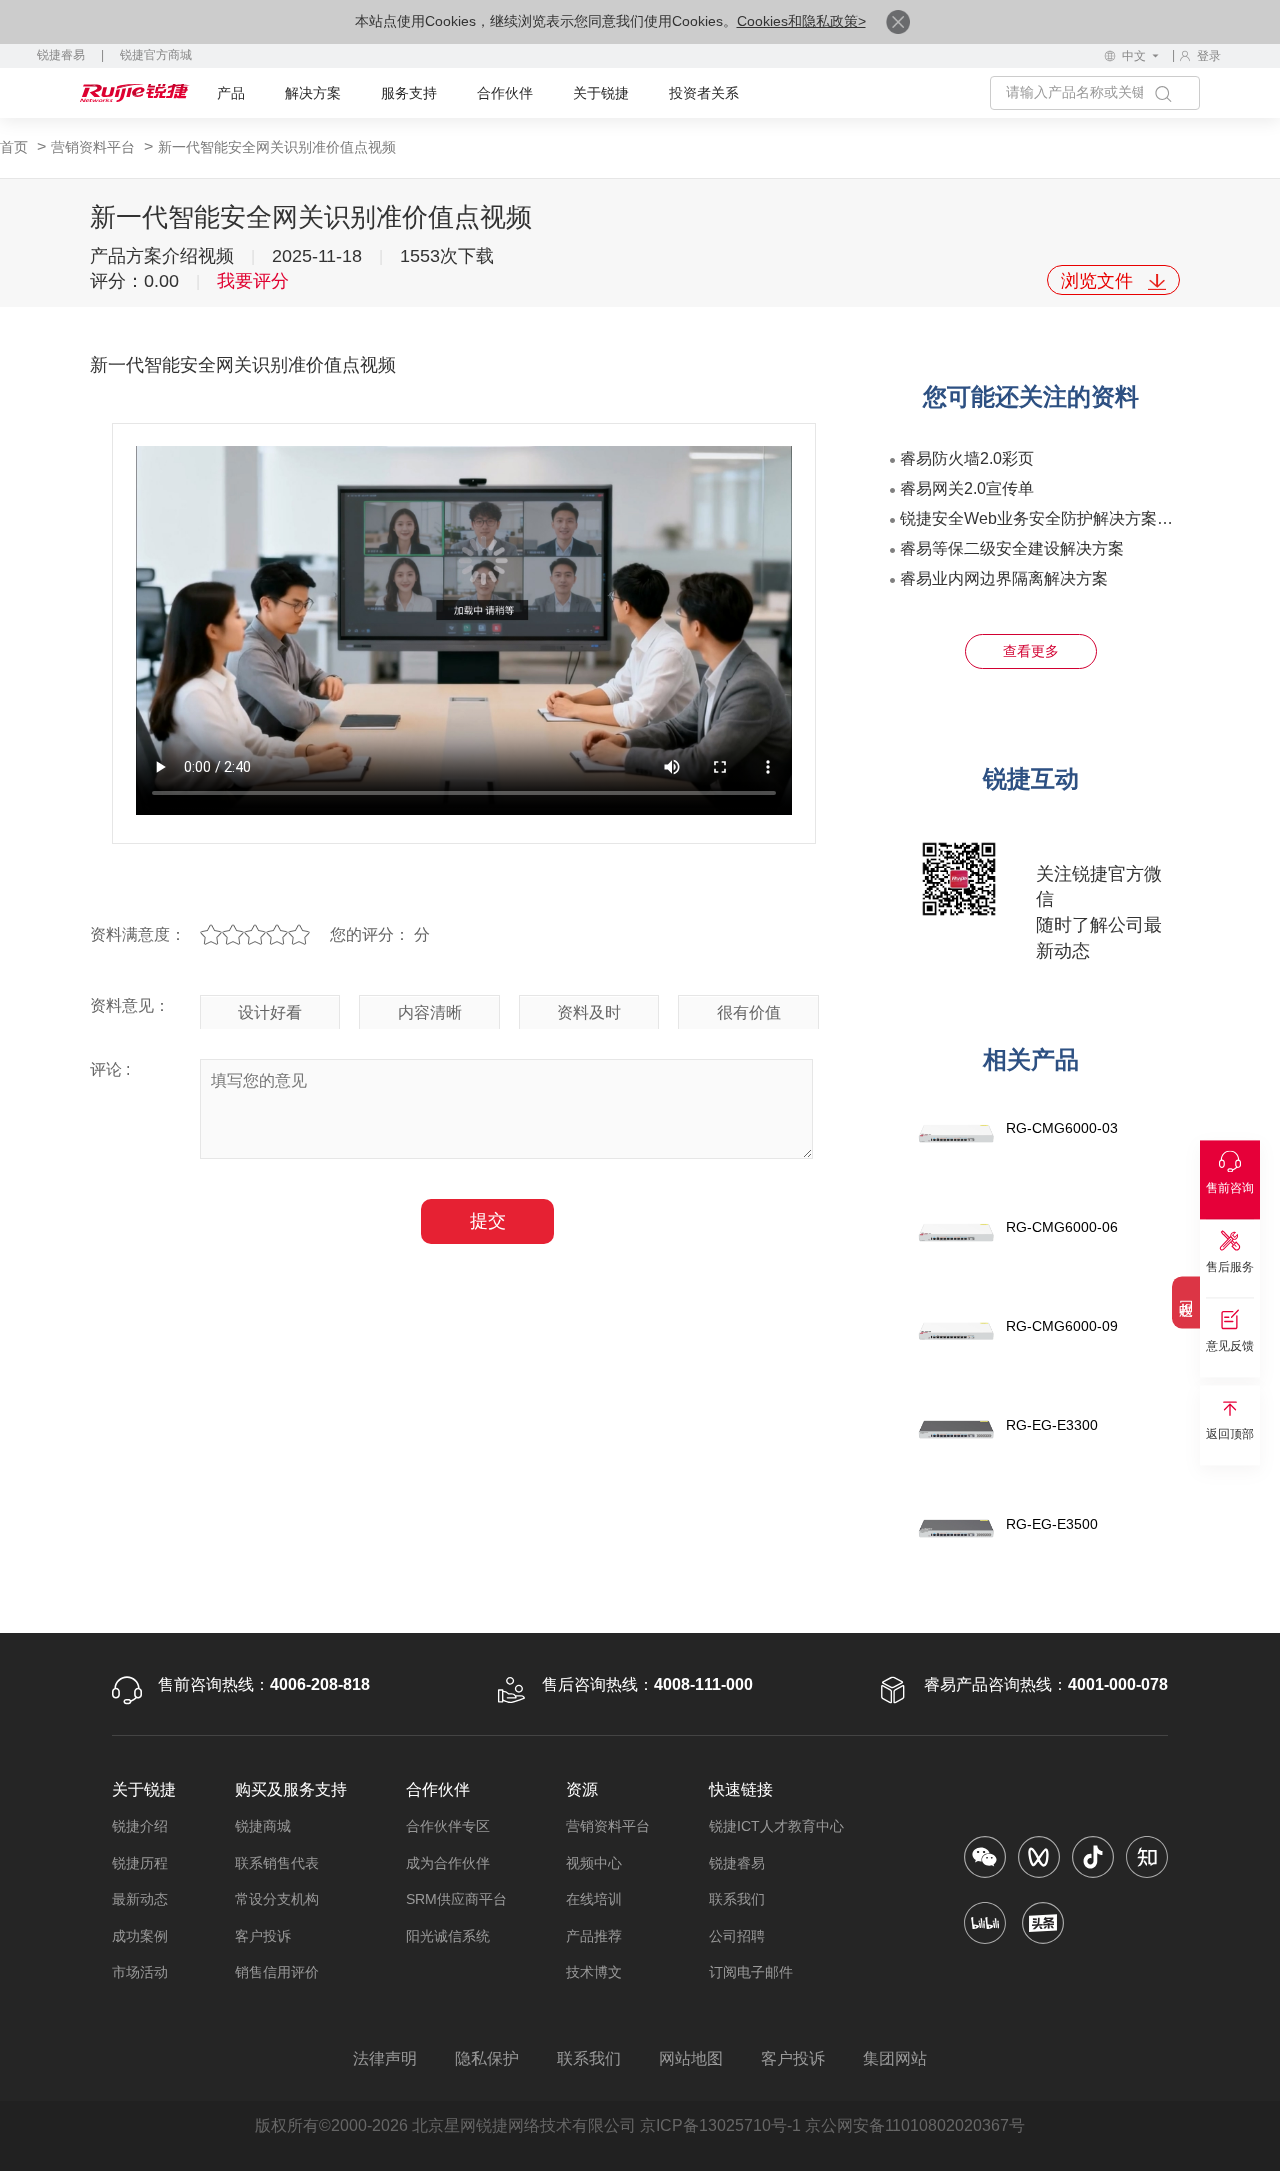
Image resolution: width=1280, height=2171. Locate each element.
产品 (231, 93)
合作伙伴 (505, 93)
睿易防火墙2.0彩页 (967, 458)
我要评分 (253, 281)
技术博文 (594, 1972)
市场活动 (140, 1972)
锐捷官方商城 (156, 55)
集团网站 (895, 2058)
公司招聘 (737, 1936)
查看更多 (1031, 651)
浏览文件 (1099, 281)
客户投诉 (263, 1936)
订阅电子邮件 (751, 1972)
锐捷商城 (263, 1826)
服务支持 (409, 93)
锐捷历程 (140, 1863)
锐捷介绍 (140, 1826)
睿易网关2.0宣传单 (967, 488)
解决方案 (313, 93)
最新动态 (140, 1899)
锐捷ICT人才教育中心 (776, 1826)
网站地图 (691, 2058)
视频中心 (594, 1863)
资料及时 (589, 1012)
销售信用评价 (277, 1972)
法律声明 (385, 2058)
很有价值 (749, 1012)
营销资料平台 (95, 147)
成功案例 (140, 1936)
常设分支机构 (277, 1899)
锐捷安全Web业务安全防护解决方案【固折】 (1060, 518)
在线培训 (594, 1899)
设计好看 (270, 1012)
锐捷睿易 (61, 55)
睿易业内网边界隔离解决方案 (1004, 578)
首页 (16, 147)
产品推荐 (594, 1936)
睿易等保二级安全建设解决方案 (1012, 548)
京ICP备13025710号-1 (720, 2125)
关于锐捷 (601, 93)
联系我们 (737, 1899)
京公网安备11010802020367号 (915, 2125)
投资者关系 (704, 93)
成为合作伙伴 (448, 1863)
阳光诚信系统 (448, 1936)
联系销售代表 (277, 1863)
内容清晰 (430, 1012)
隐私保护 (487, 2058)
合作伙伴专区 (448, 1826)
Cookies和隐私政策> (801, 21)
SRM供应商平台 (456, 1899)
